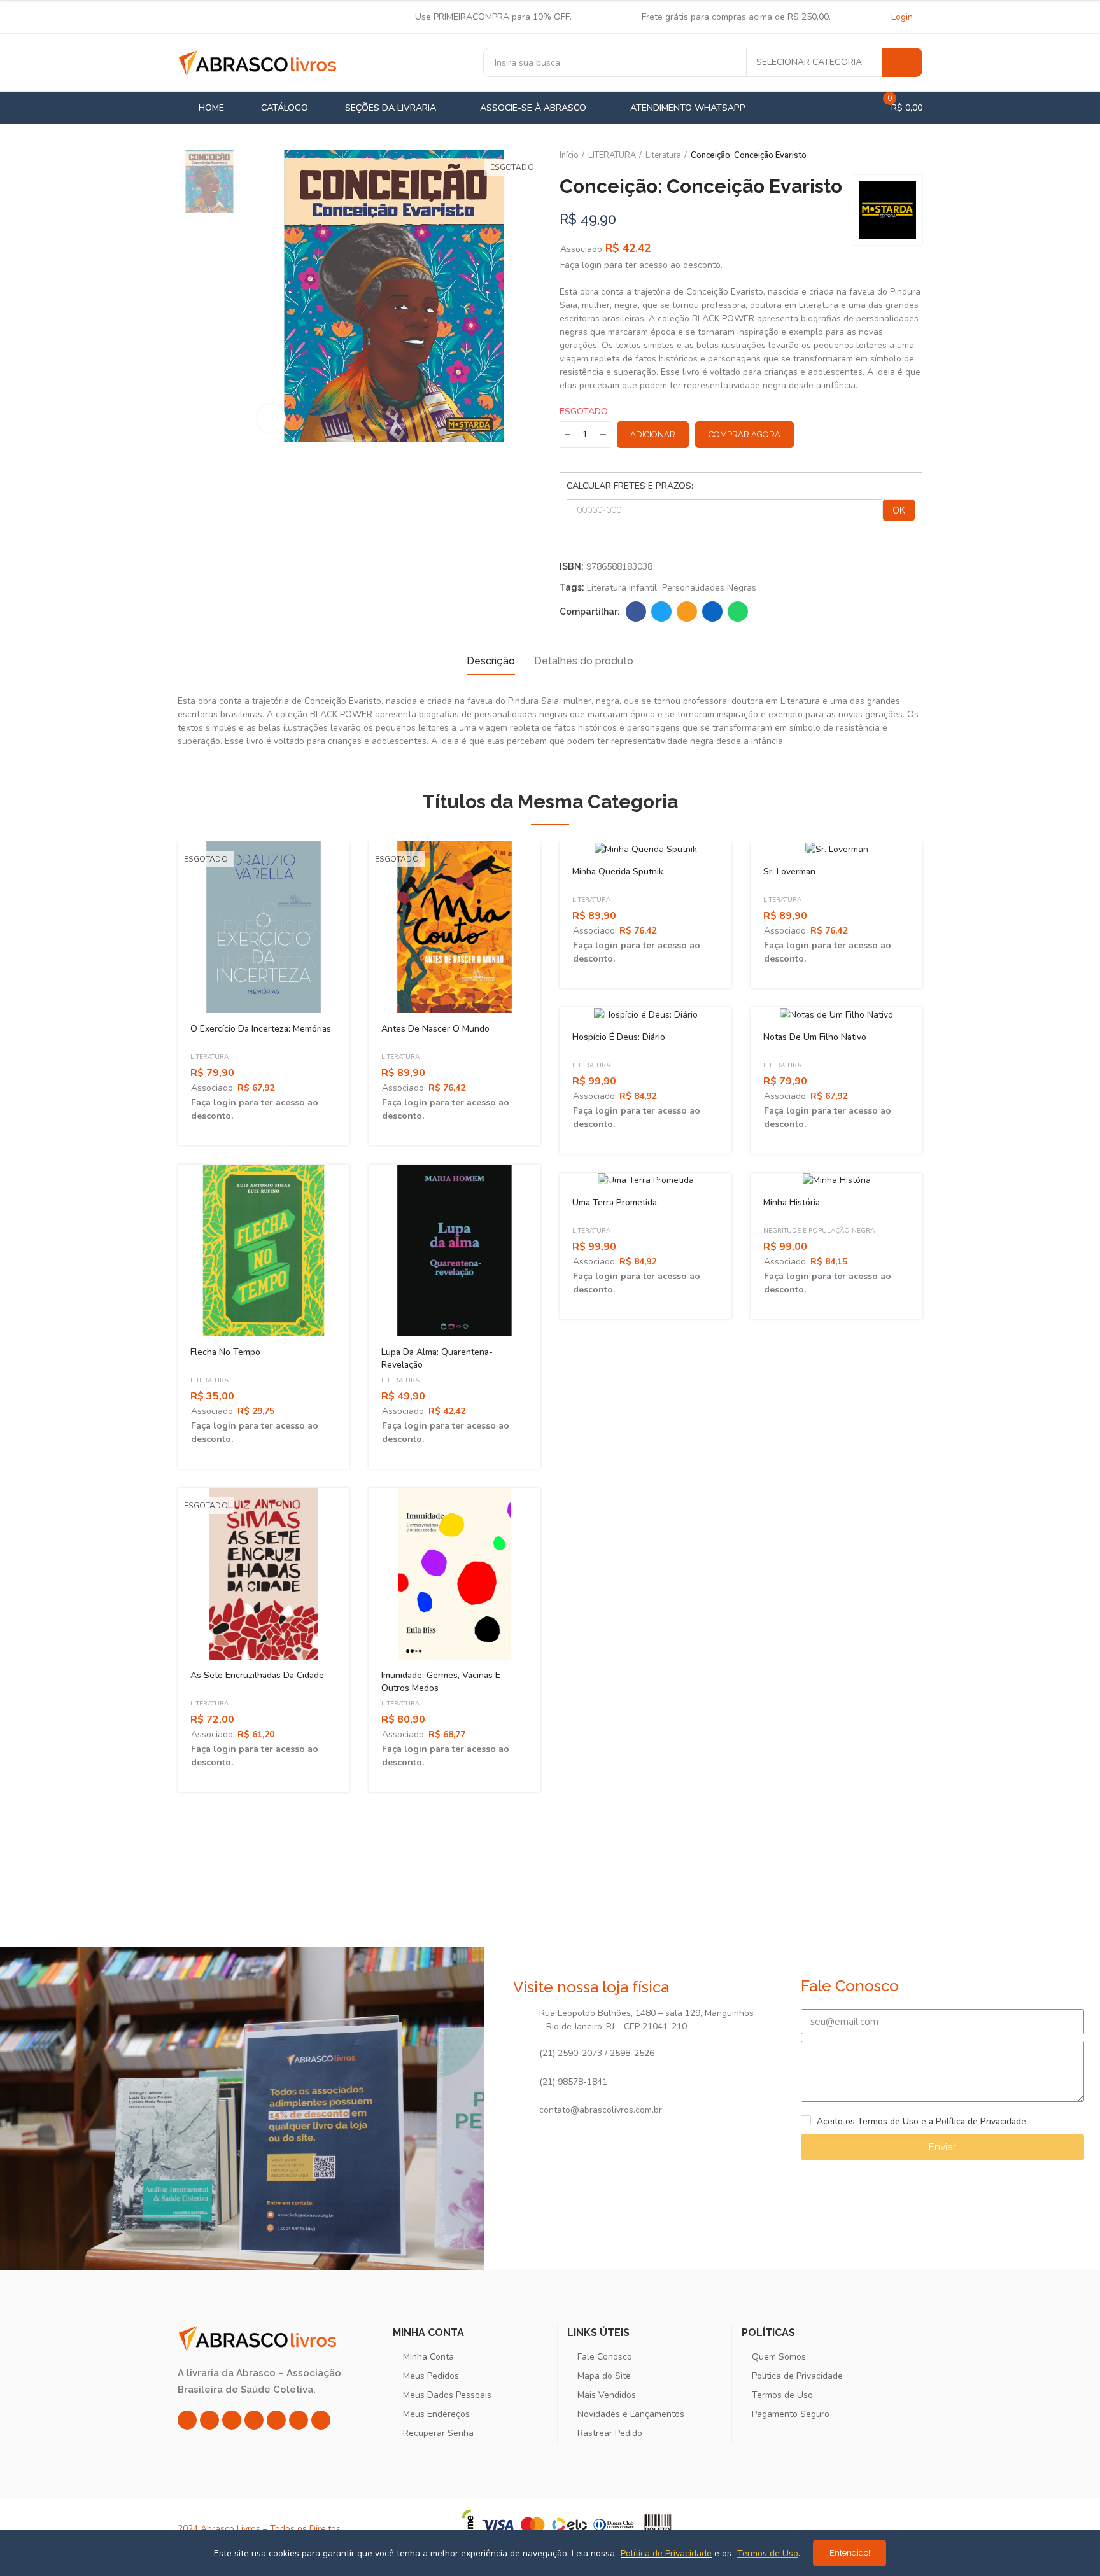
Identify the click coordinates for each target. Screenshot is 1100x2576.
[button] (143, 1326)
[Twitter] (232, 2420)
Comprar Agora (744, 434)
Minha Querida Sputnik (618, 871)
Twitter (661, 612)
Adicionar (653, 434)
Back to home (897, 156)
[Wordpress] (321, 2420)
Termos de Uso (888, 2121)
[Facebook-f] (209, 2420)
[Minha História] (836, 1180)
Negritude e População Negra (819, 1231)
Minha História (792, 1202)
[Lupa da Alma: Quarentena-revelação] (455, 1250)
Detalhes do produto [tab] (584, 661)
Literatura (209, 1057)
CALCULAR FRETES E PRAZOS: (630, 486)
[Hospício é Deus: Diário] (645, 1014)
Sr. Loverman (789, 871)
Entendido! (850, 2553)
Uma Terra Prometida (615, 1202)
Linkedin (712, 612)
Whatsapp (738, 612)
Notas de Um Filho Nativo (815, 1037)
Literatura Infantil (622, 588)
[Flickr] (299, 2420)
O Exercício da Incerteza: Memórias (261, 1029)
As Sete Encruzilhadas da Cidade (257, 1675)
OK (899, 510)
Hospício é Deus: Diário (619, 1037)
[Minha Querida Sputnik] (645, 848)
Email (687, 612)
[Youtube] (276, 2420)
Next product (913, 156)
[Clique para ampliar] (271, 418)
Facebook (636, 612)
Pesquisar (902, 62)
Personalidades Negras (709, 588)
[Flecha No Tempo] (264, 1250)
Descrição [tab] (491, 661)
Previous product (881, 156)
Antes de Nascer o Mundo (435, 1029)
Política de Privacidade (981, 2121)
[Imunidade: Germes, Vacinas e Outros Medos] (455, 1574)
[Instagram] (187, 2420)
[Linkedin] (254, 2420)
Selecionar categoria (809, 62)
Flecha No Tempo (225, 1352)
